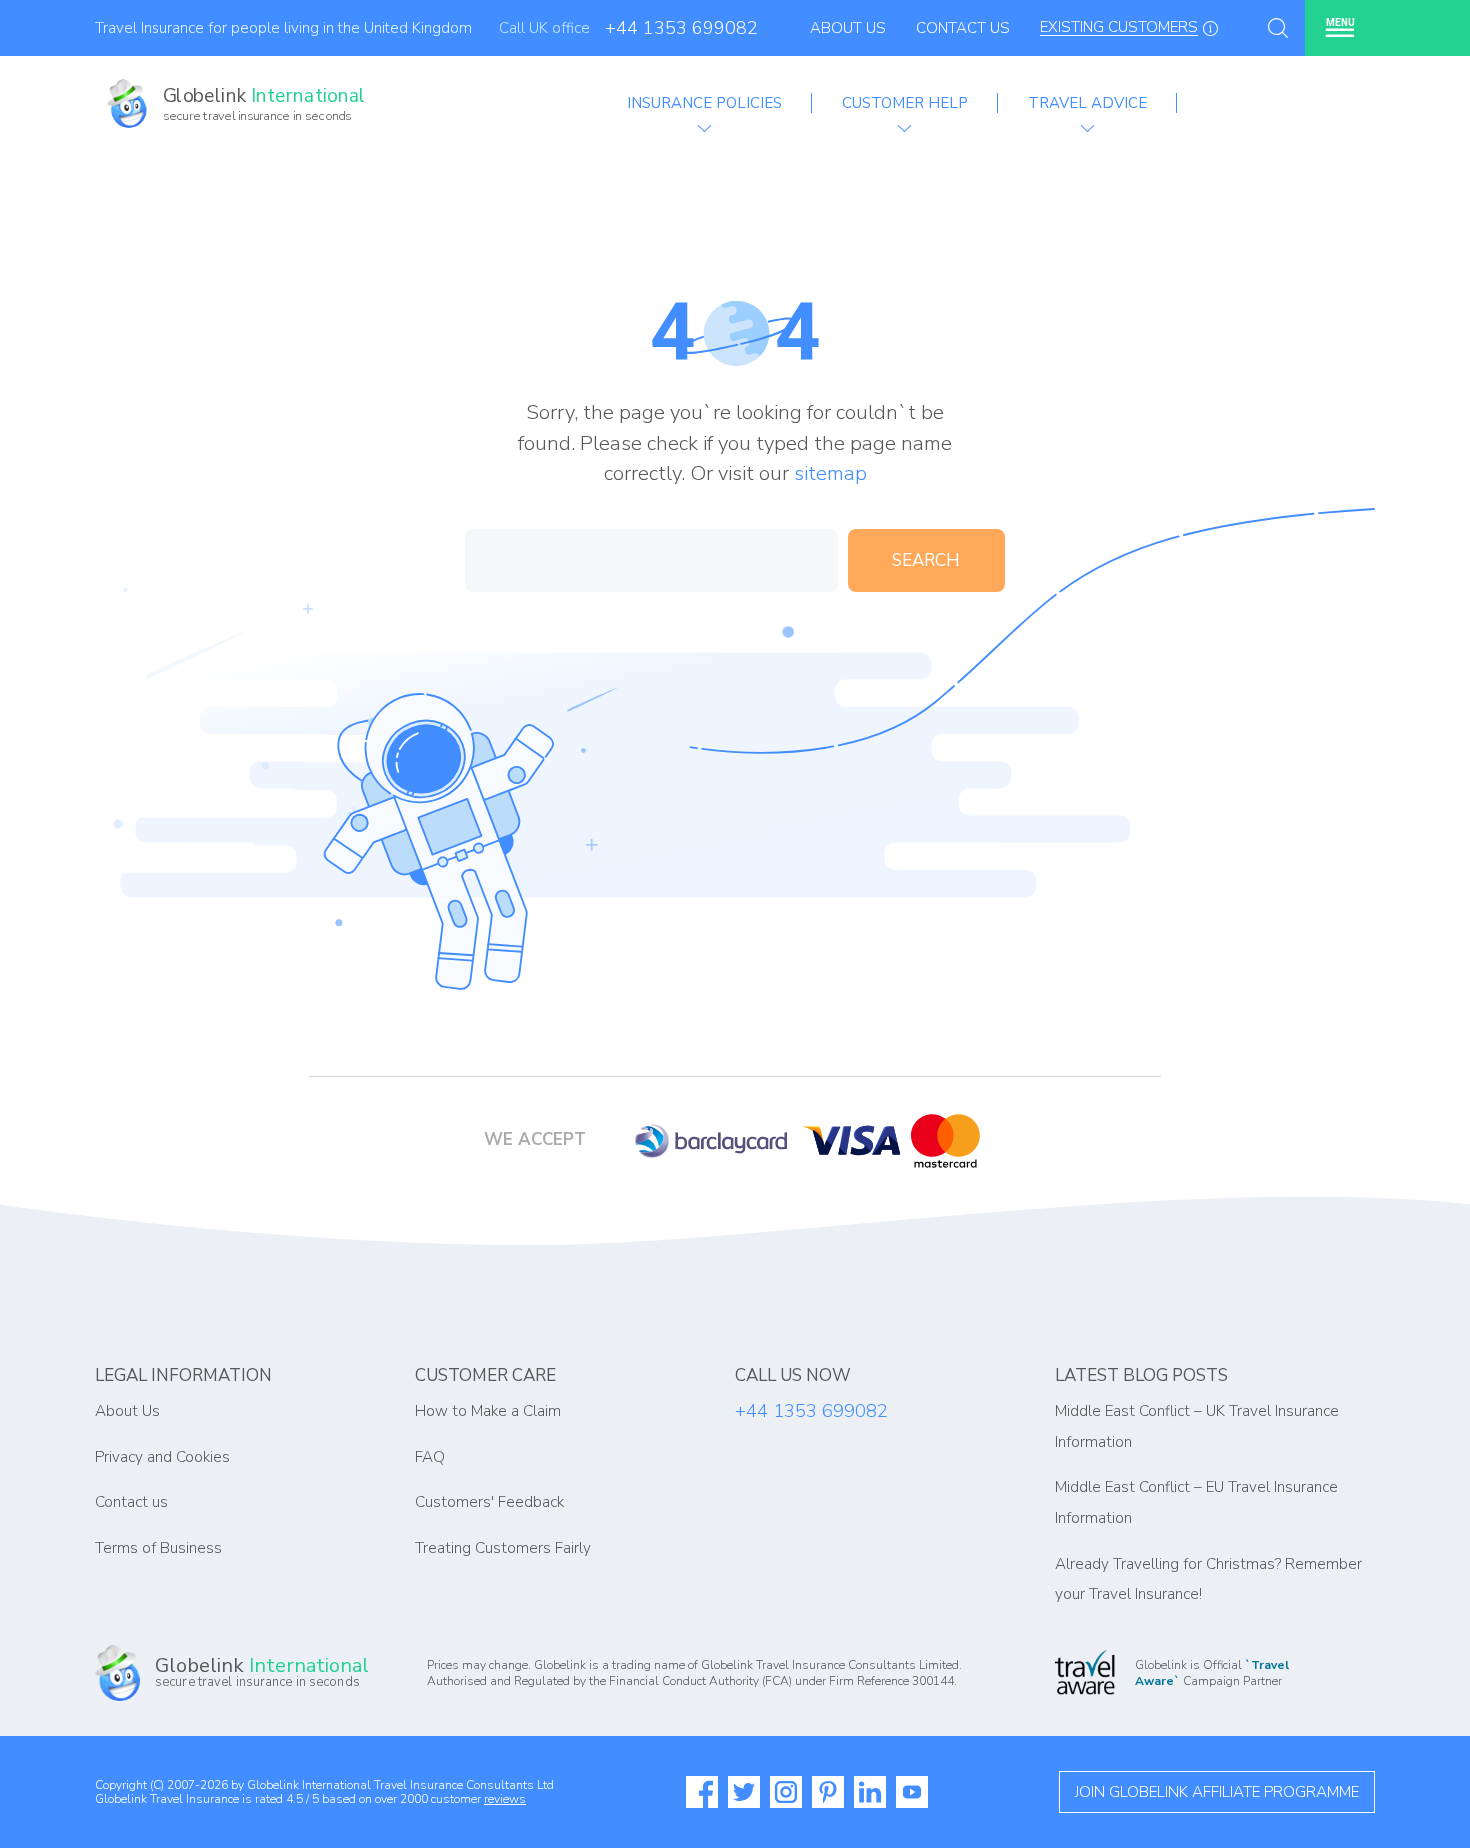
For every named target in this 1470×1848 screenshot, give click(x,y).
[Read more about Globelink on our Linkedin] (870, 1792)
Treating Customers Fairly (503, 1548)
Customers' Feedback (489, 1502)
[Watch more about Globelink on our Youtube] (912, 1792)
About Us (848, 28)
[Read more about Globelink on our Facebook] (702, 1792)
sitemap (830, 473)
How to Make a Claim (488, 1411)
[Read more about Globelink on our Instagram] (786, 1792)
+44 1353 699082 (681, 28)
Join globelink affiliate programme (1217, 1792)
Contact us (131, 1502)
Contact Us (963, 28)
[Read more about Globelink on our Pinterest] (828, 1792)
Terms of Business (158, 1548)
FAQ (430, 1457)
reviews (505, 1799)
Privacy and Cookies (162, 1457)
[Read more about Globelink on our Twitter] (744, 1792)
